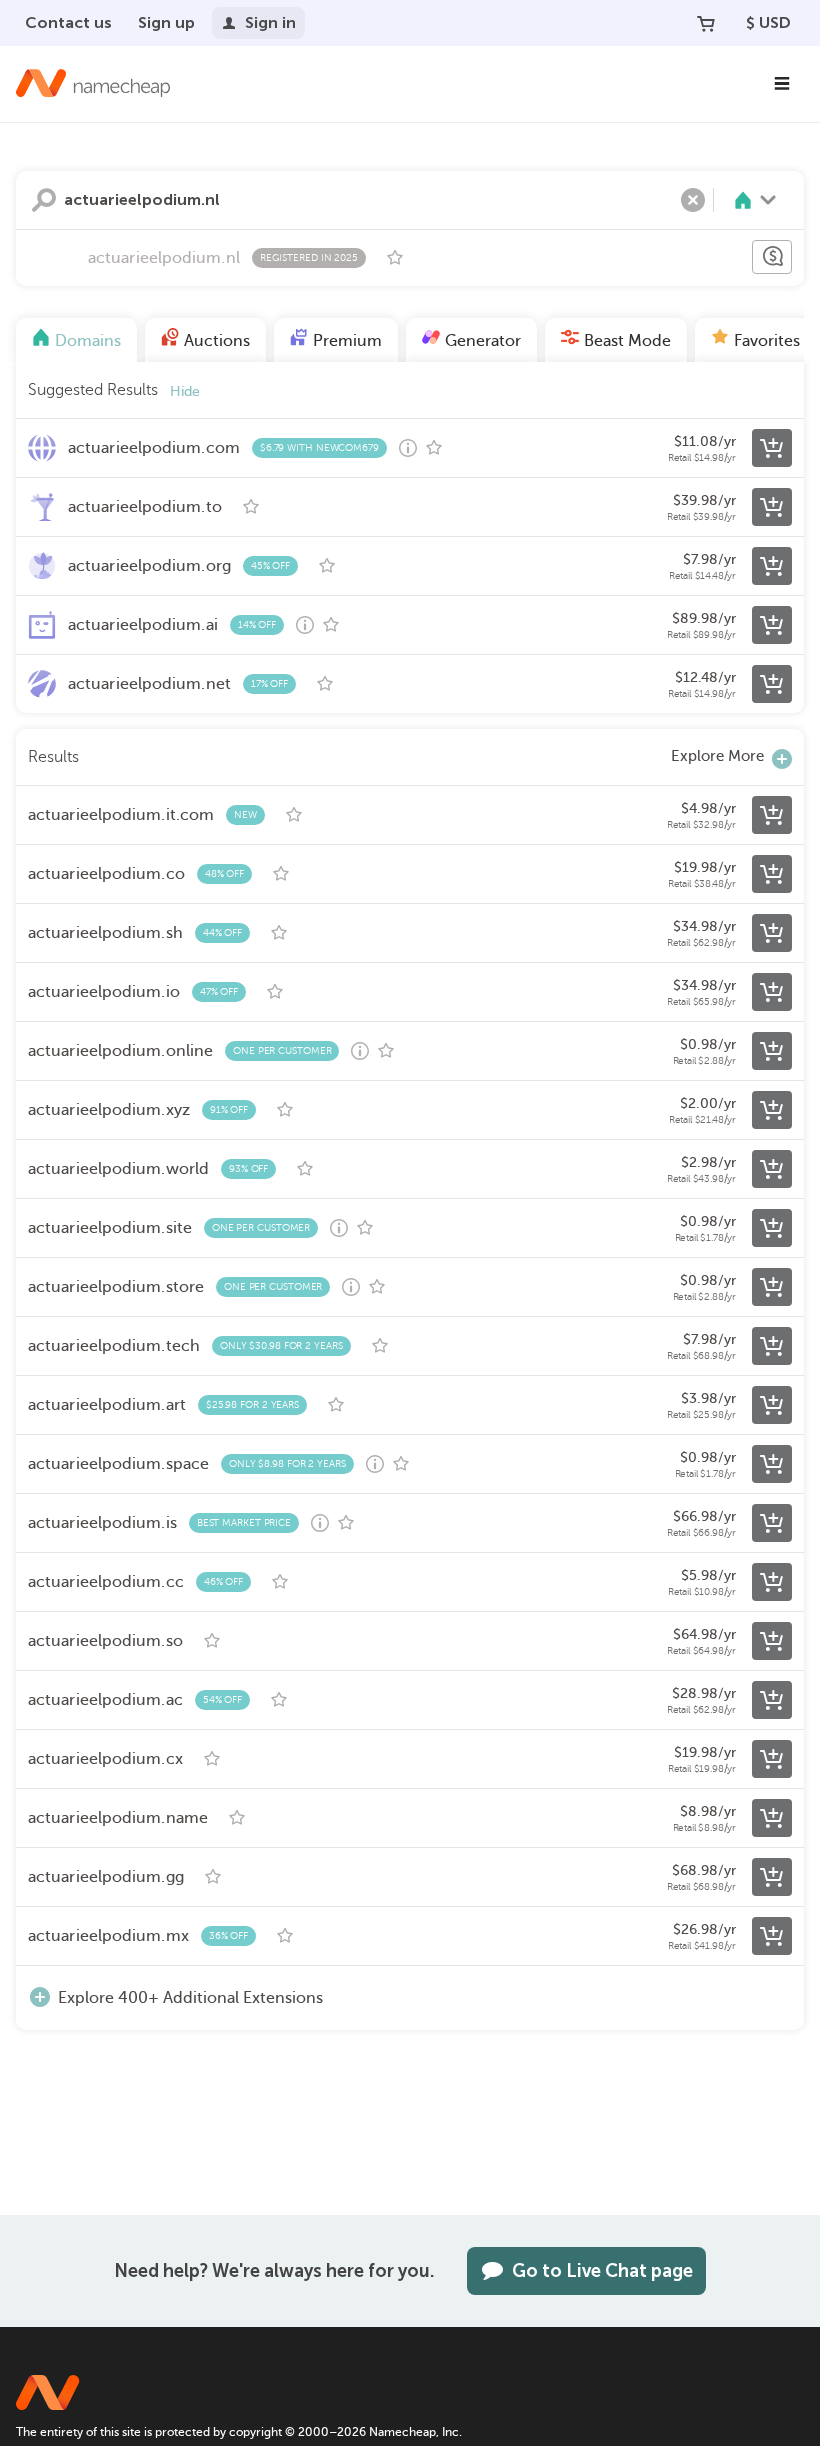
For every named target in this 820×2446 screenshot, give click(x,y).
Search (44, 200)
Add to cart (772, 448)
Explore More (717, 756)
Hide (185, 391)
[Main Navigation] (782, 84)
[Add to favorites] (395, 258)
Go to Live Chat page (602, 2271)
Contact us (68, 22)
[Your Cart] (706, 23)
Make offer (772, 257)
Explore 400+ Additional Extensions (190, 1998)
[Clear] (693, 200)
